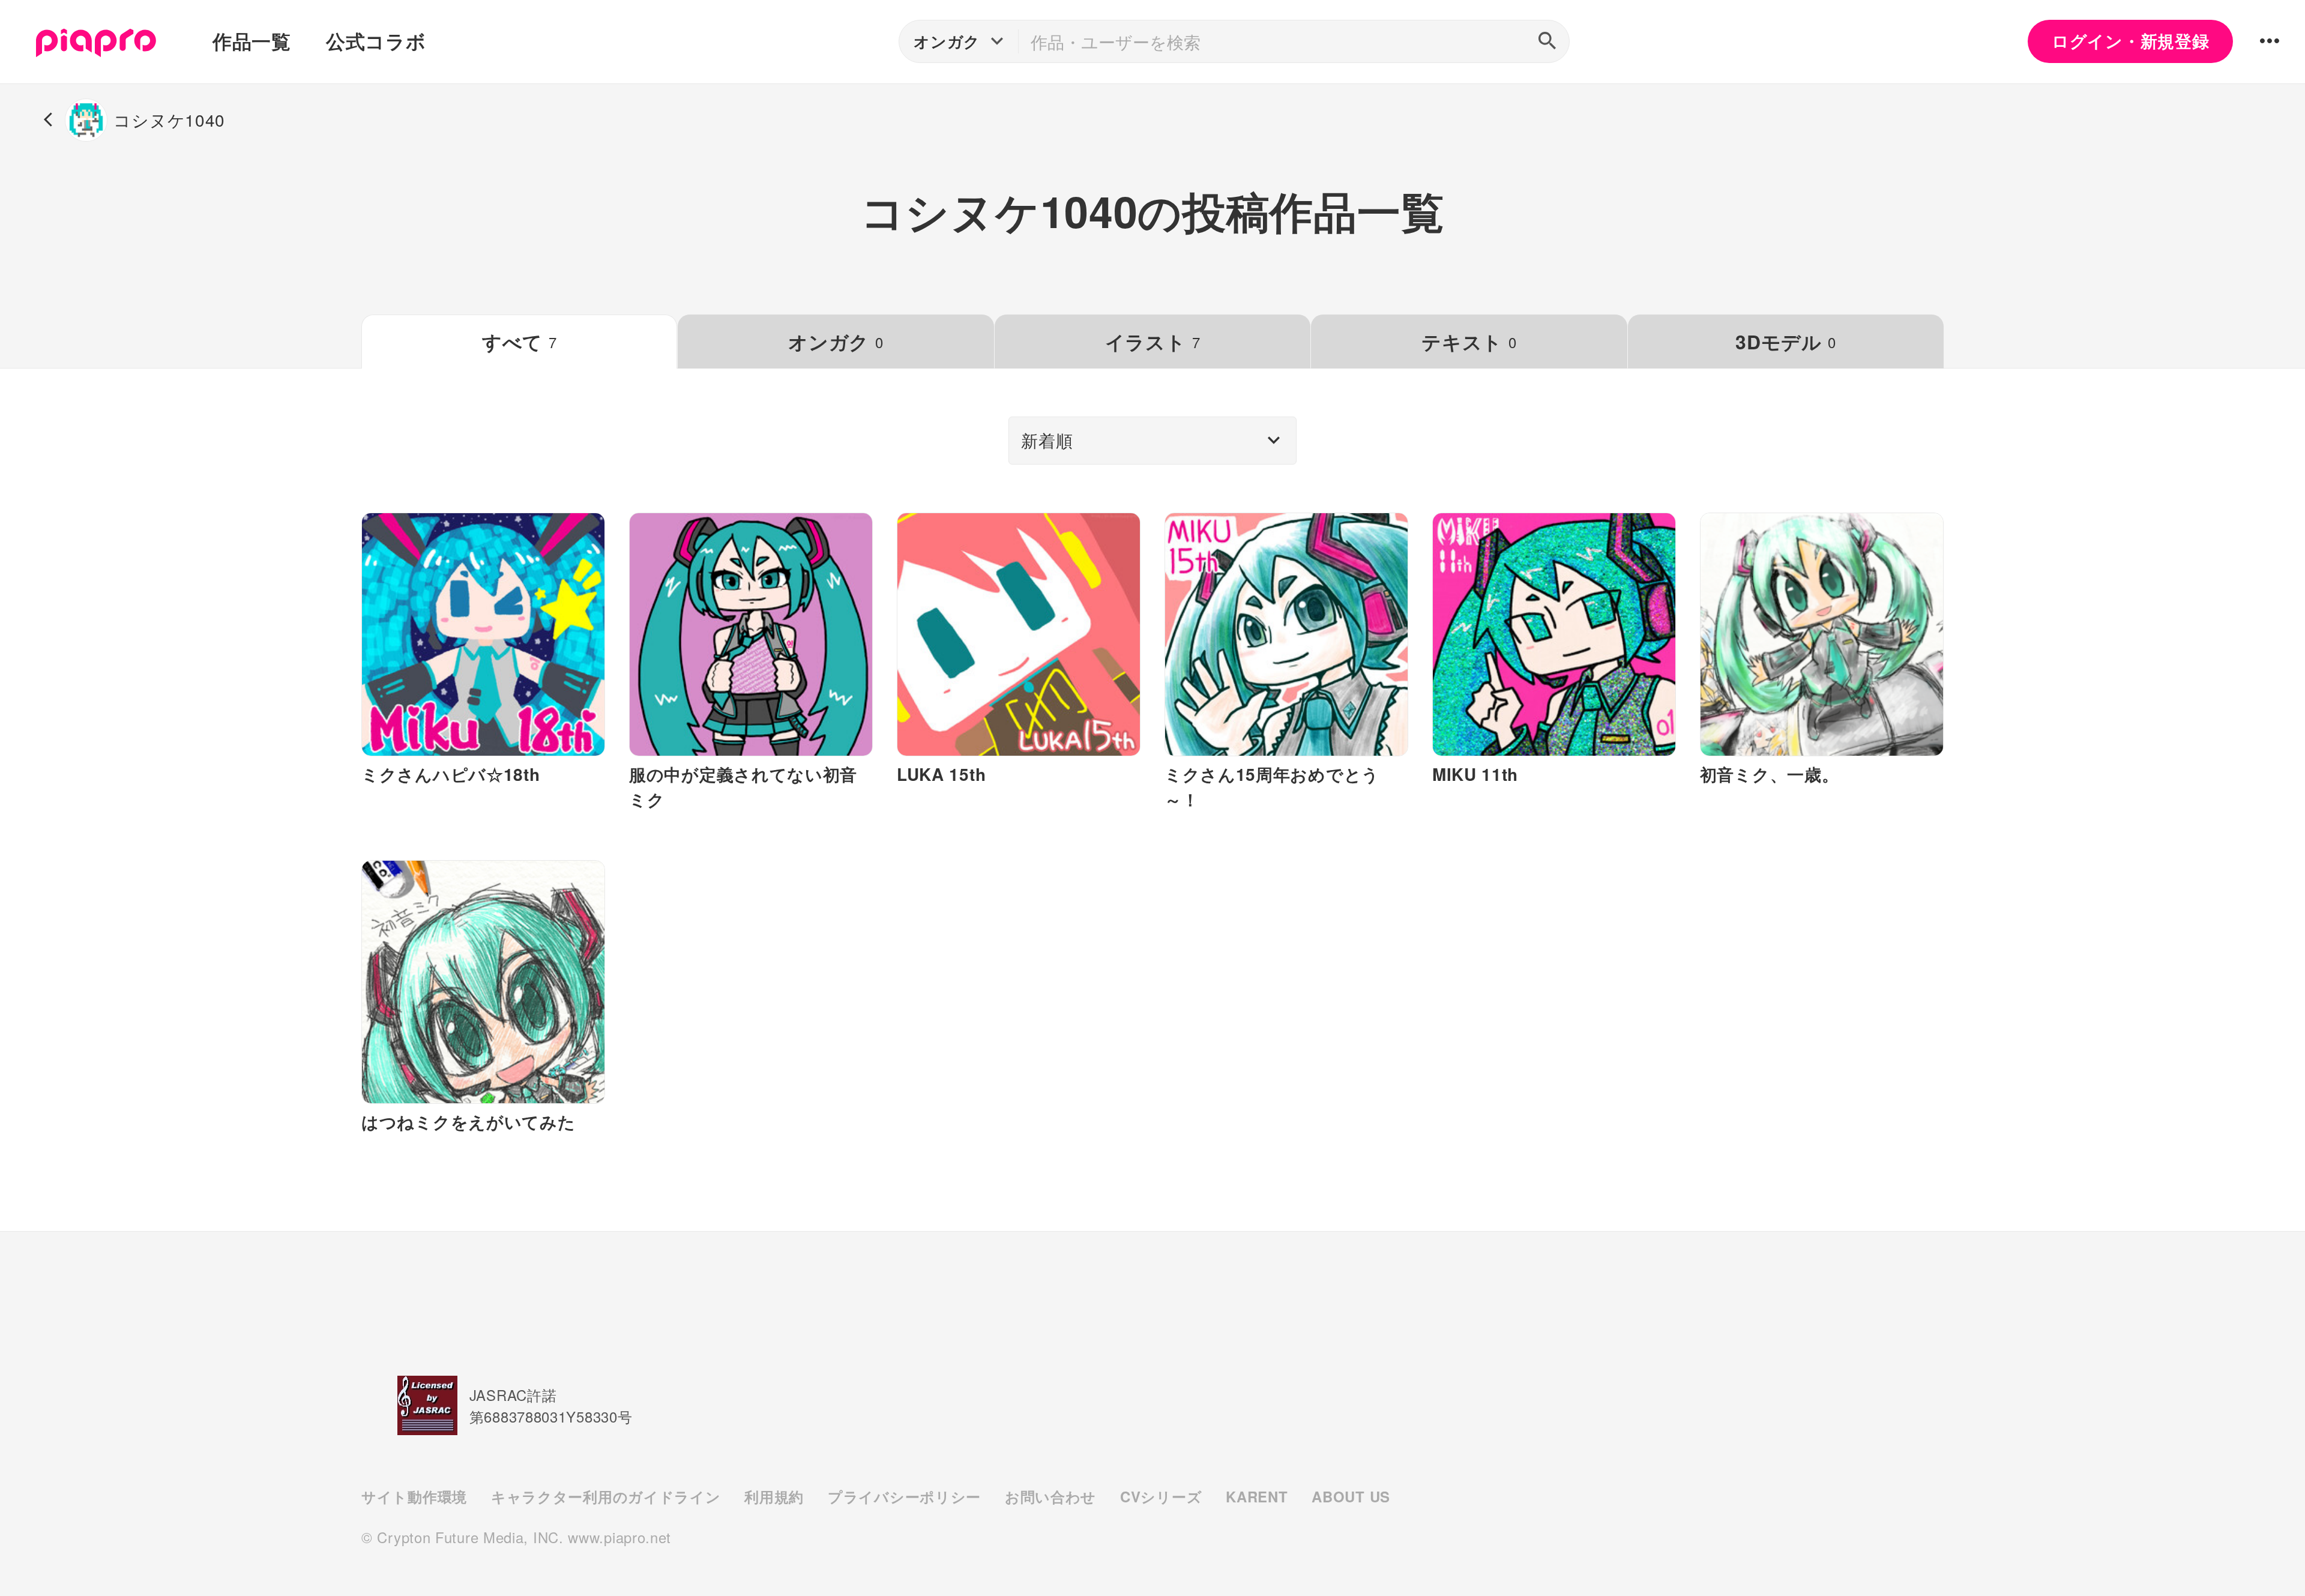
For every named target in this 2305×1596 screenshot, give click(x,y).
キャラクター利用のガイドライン (606, 1496)
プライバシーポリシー (904, 1496)
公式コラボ (376, 41)
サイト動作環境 (414, 1496)
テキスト (1469, 342)
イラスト (1152, 342)
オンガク (836, 342)
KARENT (1257, 1496)
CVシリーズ (1161, 1496)
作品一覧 (252, 41)
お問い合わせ (1050, 1496)
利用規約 (774, 1496)
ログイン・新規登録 (2130, 41)
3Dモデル (1785, 342)
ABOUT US (1351, 1496)
